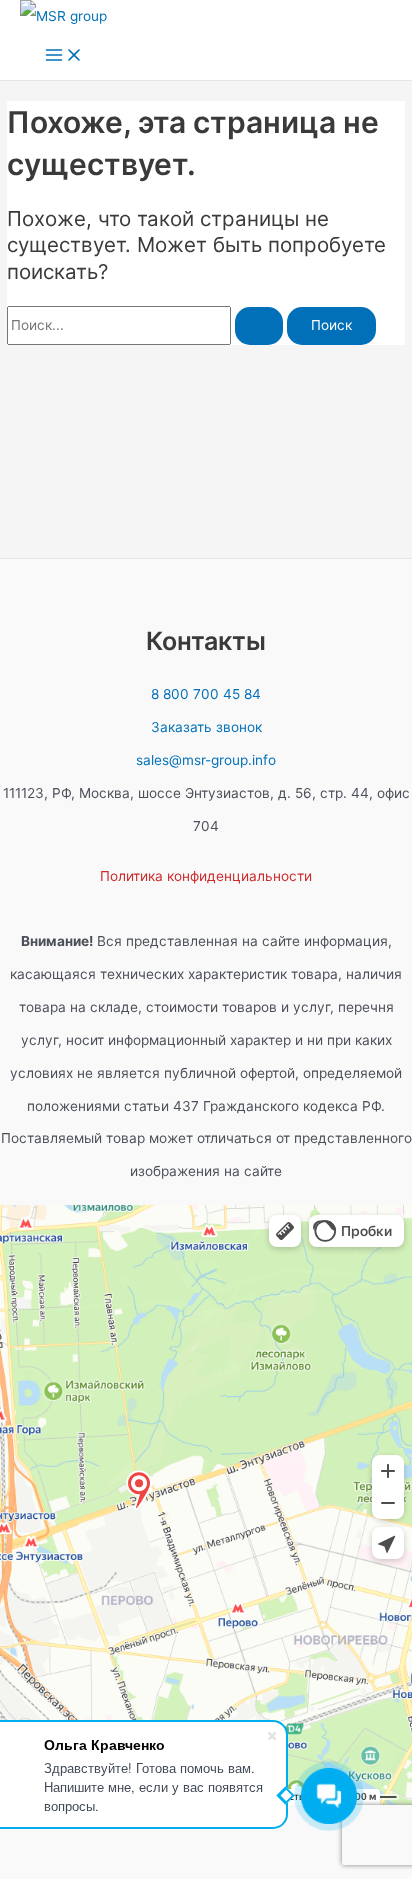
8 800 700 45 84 (206, 694)
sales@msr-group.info (206, 760)
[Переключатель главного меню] (64, 56)
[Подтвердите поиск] (259, 326)
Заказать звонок (206, 727)
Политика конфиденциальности (206, 876)
